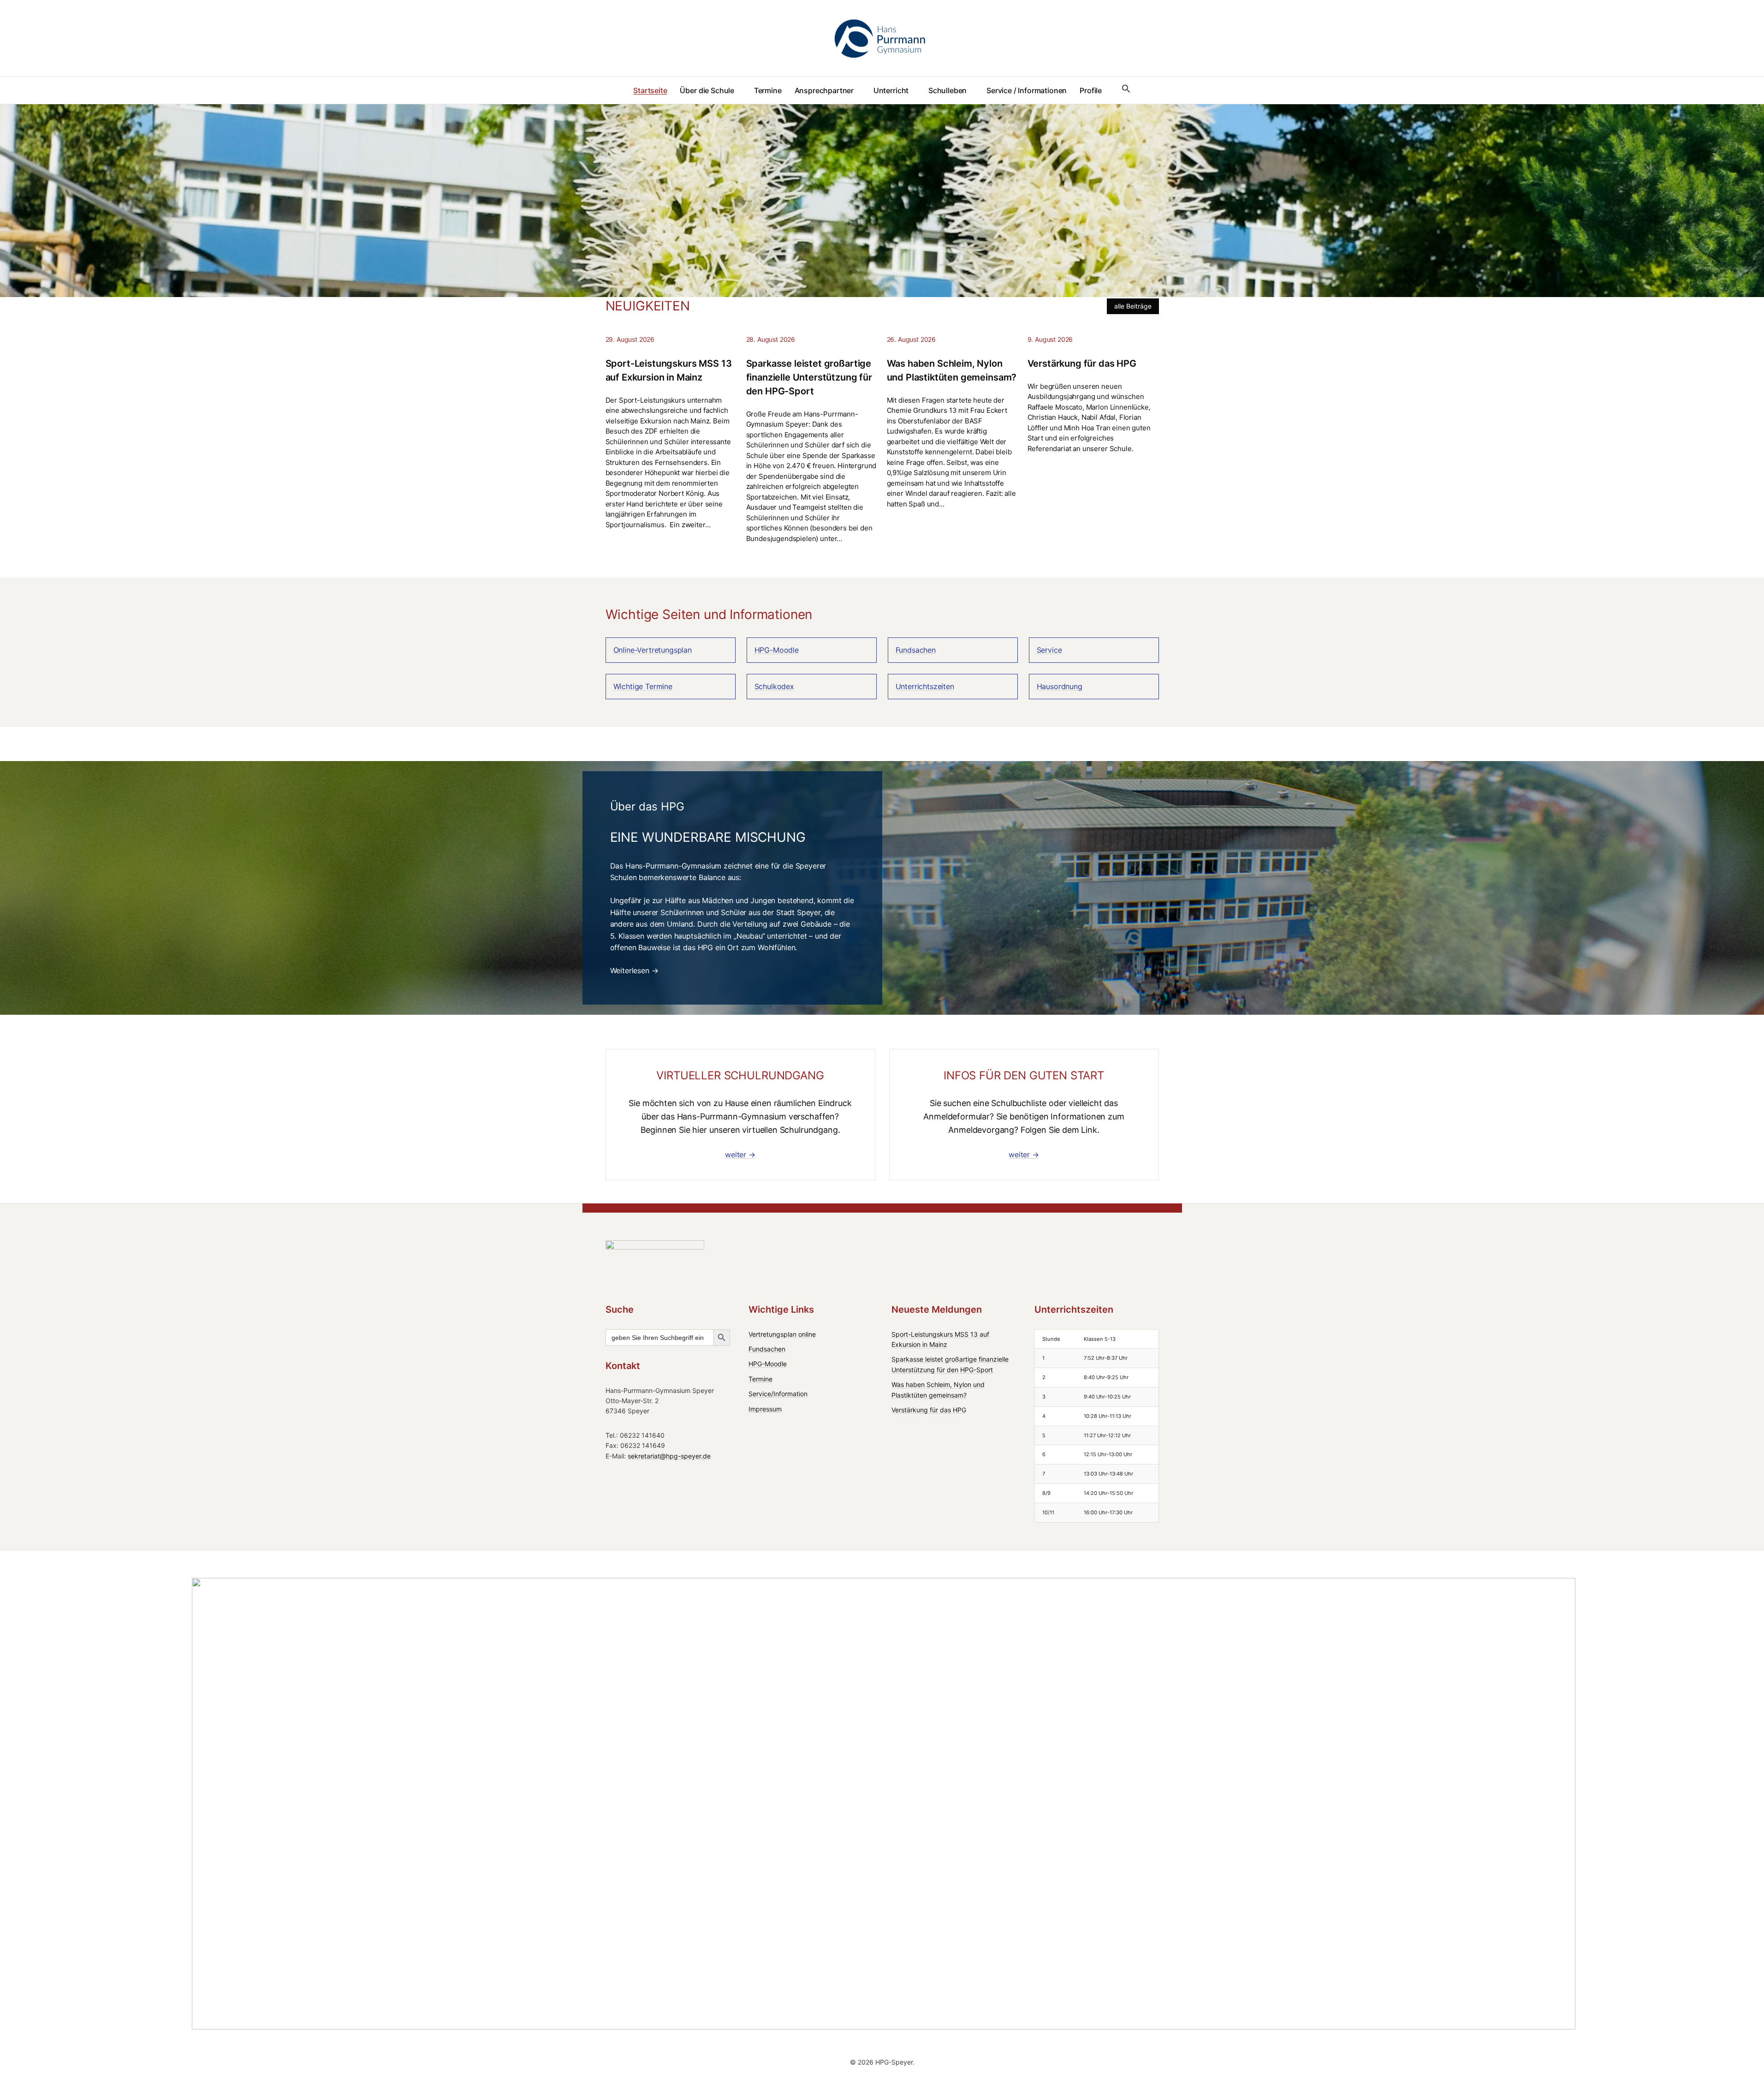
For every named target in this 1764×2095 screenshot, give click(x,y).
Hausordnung (1060, 686)
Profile (1091, 90)
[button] (1126, 89)
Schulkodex (774, 686)
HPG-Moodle (777, 650)
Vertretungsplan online (782, 1334)
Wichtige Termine (643, 686)
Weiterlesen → (634, 970)
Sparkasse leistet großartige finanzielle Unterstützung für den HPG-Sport (809, 377)
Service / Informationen (1027, 90)
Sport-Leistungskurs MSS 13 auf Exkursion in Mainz (669, 370)
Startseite (650, 90)
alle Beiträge (1133, 306)
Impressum (765, 1409)
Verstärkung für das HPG (1082, 363)
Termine (768, 90)
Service (1049, 650)
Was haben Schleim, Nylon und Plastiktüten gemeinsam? (952, 370)
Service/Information (778, 1394)
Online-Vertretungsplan (653, 650)
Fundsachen (916, 650)
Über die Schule (707, 90)
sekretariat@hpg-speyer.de (669, 1456)
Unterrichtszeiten (925, 686)
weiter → (740, 1155)
